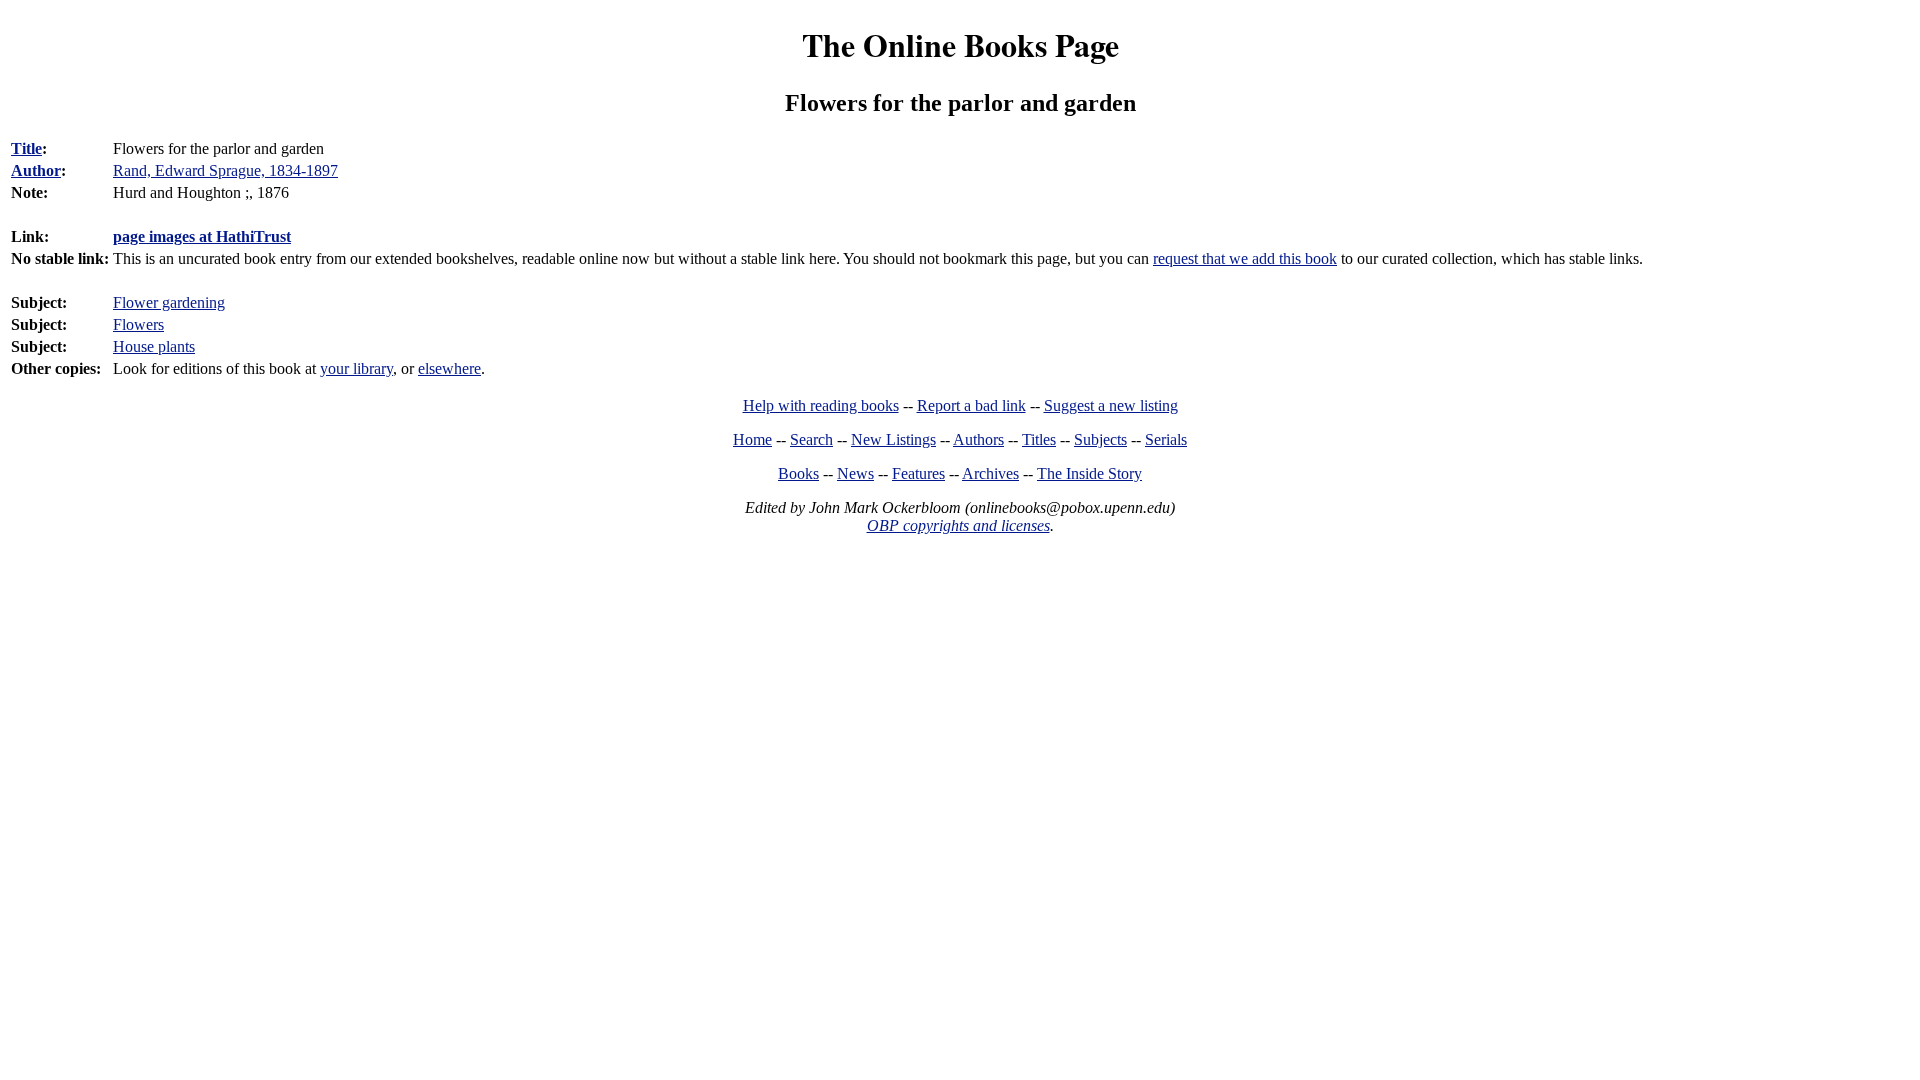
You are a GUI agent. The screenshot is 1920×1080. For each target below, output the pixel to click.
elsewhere (449, 368)
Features (918, 473)
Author (36, 170)
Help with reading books (821, 405)
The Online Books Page (960, 44)
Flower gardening (169, 302)
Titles (1039, 439)
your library (356, 368)
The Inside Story (1089, 473)
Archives (990, 473)
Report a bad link (971, 405)
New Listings (893, 439)
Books (798, 473)
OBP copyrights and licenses (958, 525)
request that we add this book (1245, 258)
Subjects (1100, 439)
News (855, 473)
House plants (154, 346)
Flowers (138, 324)
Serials (1166, 439)
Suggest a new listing (1111, 405)
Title (26, 148)
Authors (978, 439)
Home (752, 439)
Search (811, 439)
